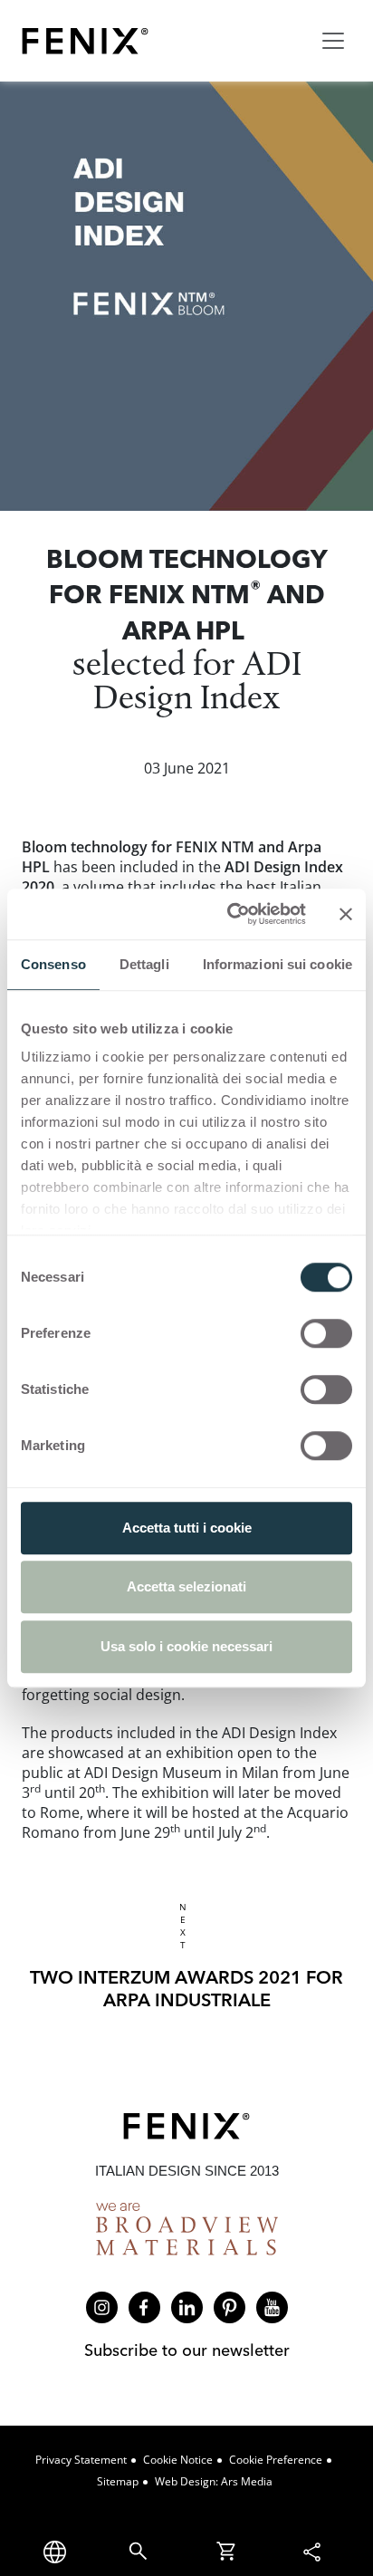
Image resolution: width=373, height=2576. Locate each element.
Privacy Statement (81, 2460)
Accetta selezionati (186, 1586)
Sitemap (118, 2481)
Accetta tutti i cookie (187, 1528)
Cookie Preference (276, 2460)
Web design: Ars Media (214, 2481)
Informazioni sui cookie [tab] (277, 964)
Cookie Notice (178, 2460)
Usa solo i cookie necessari (186, 1646)
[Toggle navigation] (333, 41)
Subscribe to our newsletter (187, 2350)
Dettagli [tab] (144, 964)
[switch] (326, 1333)
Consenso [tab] (53, 964)
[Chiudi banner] (346, 914)
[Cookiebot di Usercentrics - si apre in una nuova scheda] (231, 914)
